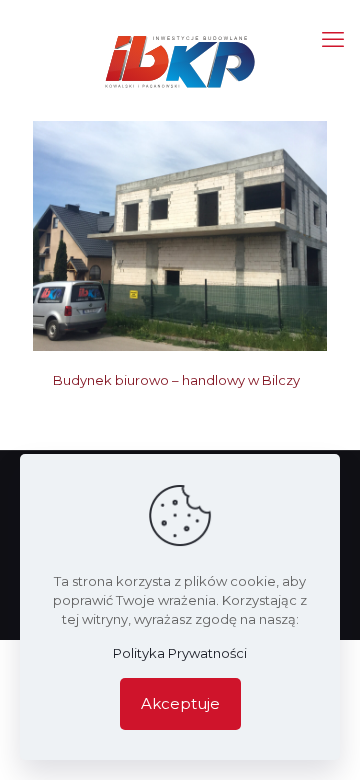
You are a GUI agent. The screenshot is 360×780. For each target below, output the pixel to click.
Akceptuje (180, 703)
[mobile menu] (333, 40)
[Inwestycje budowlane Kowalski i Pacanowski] (180, 60)
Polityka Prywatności (180, 653)
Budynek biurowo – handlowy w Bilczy (176, 380)
